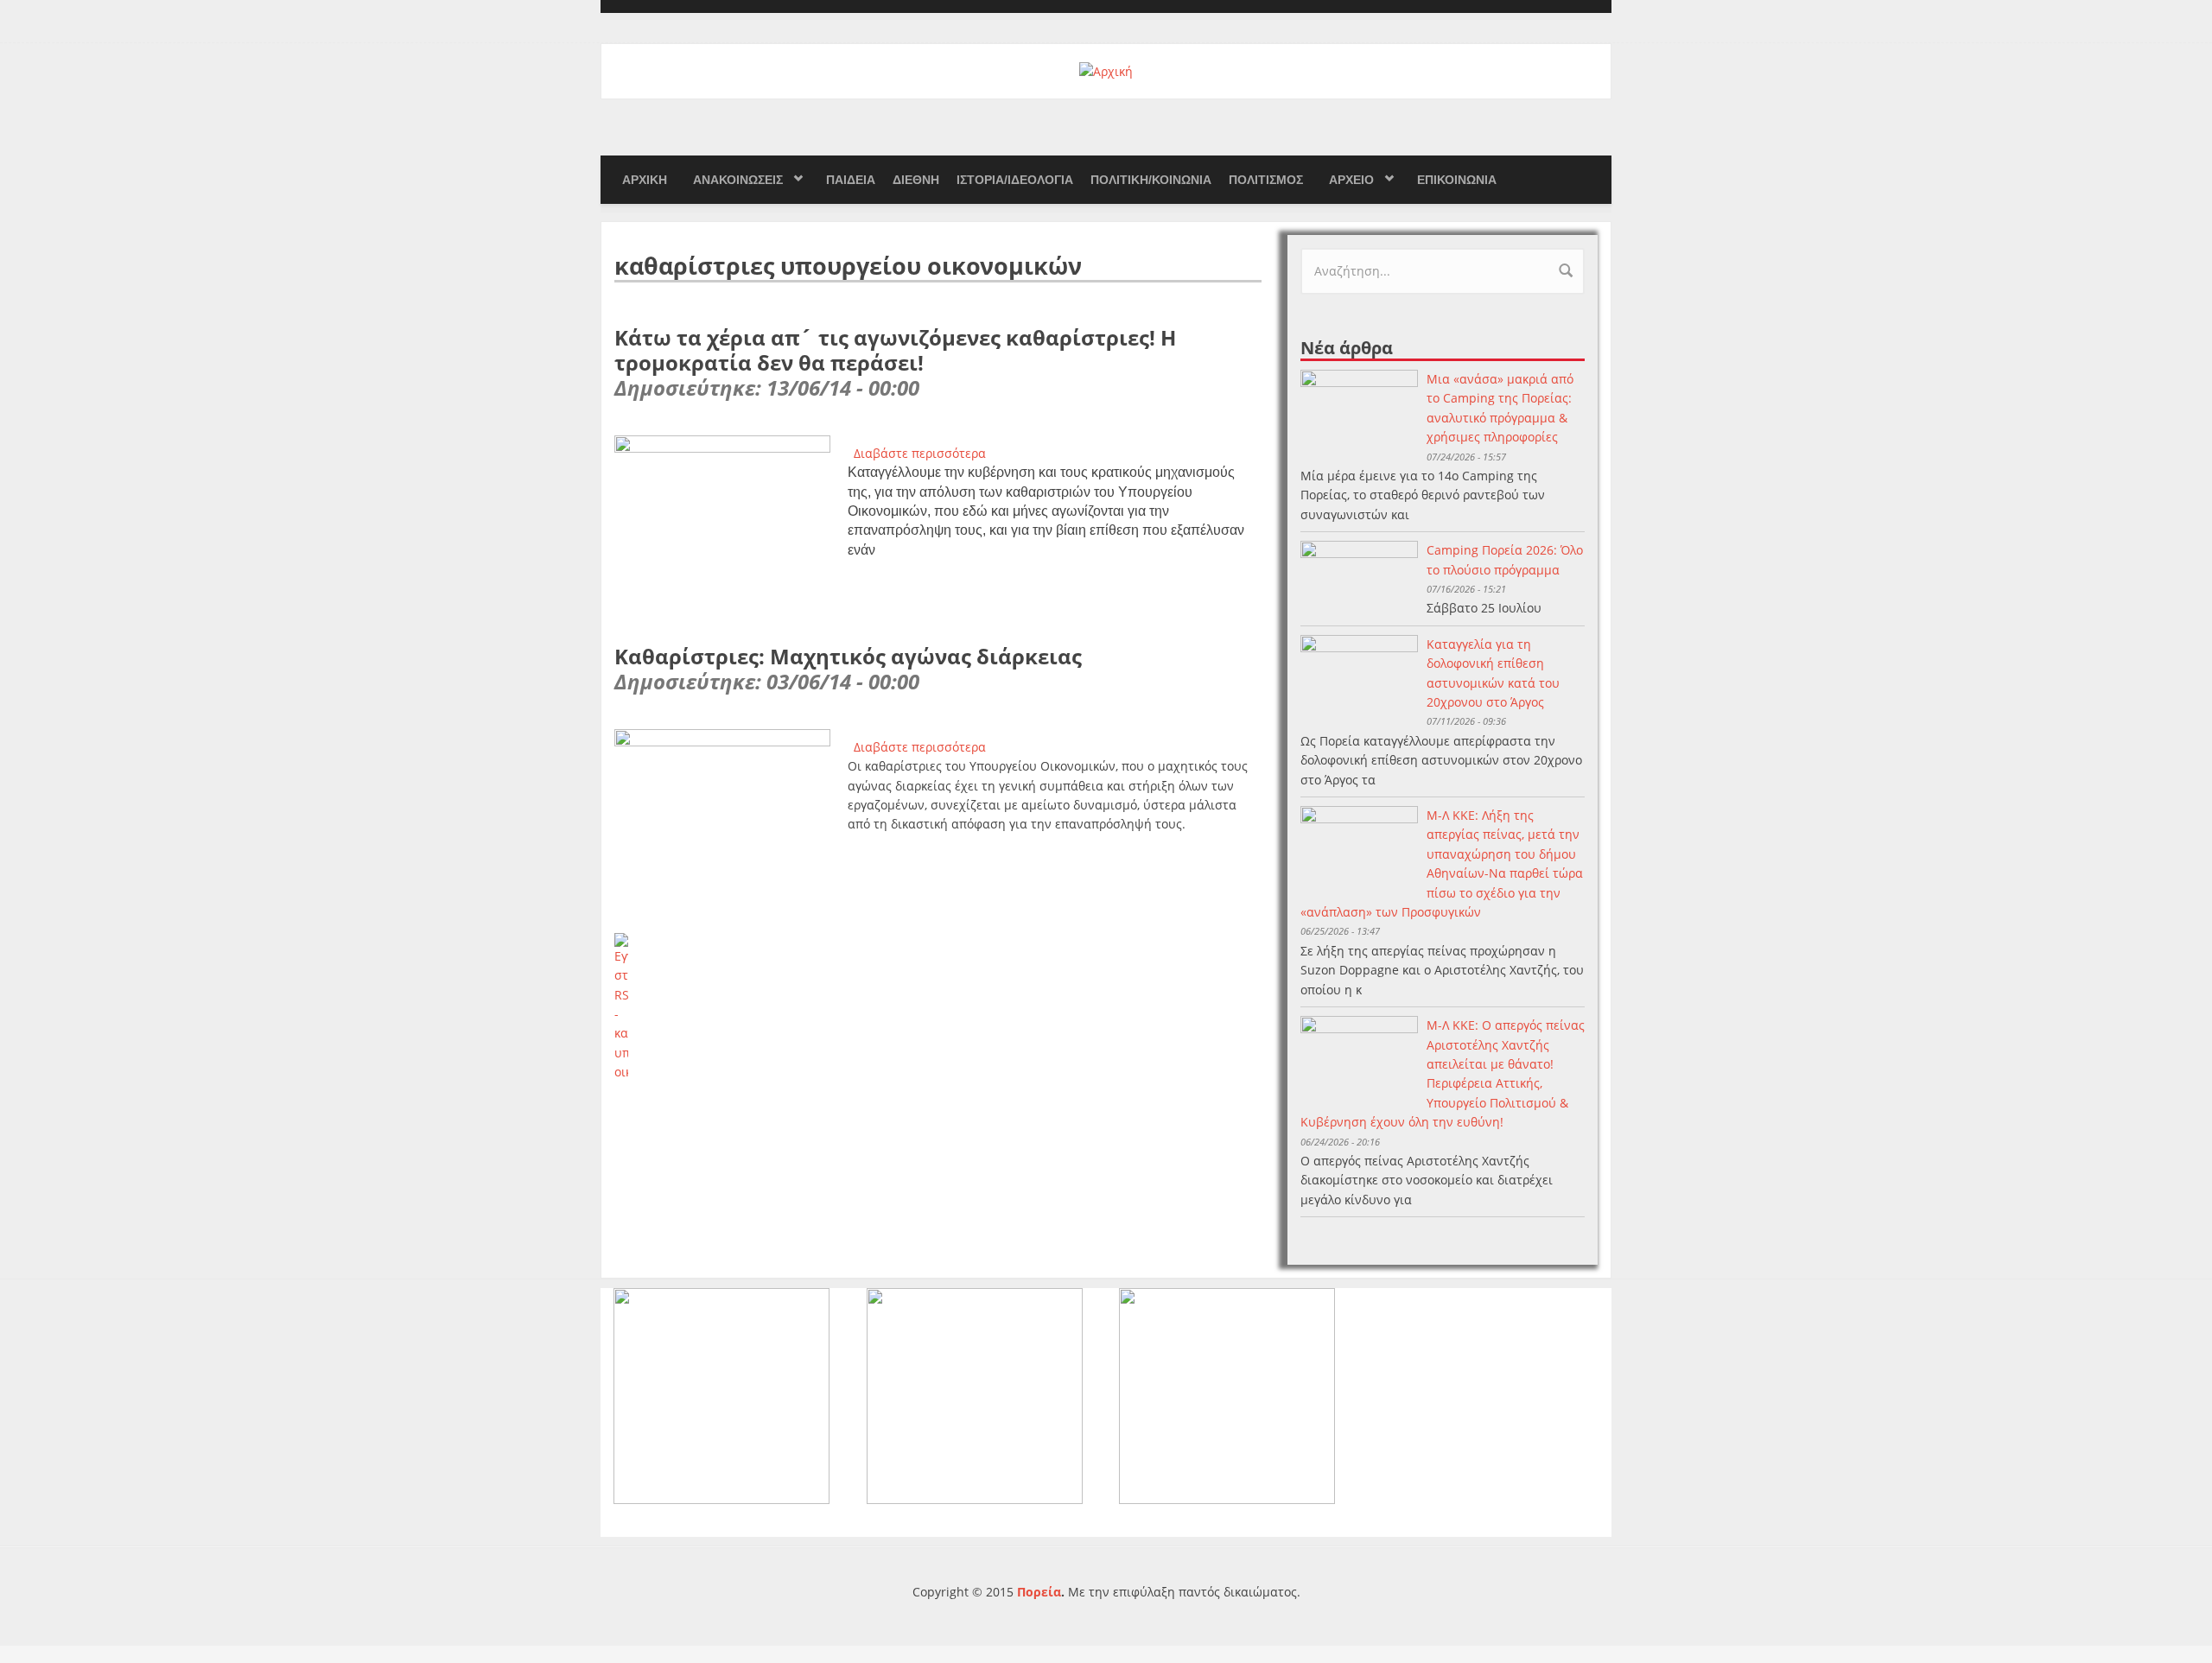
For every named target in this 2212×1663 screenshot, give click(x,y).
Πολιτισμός (1266, 180)
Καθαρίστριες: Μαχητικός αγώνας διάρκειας (848, 656)
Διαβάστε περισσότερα (920, 453)
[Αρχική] (1106, 70)
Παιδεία (851, 180)
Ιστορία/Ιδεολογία (1015, 180)
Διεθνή (916, 180)
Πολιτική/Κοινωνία (1151, 180)
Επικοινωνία (1457, 180)
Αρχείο (1351, 180)
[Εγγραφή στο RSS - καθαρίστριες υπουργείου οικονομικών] (938, 1008)
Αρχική (645, 180)
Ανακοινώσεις (738, 180)
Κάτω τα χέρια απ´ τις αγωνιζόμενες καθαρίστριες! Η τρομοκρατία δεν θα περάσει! (895, 350)
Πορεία (1039, 1592)
